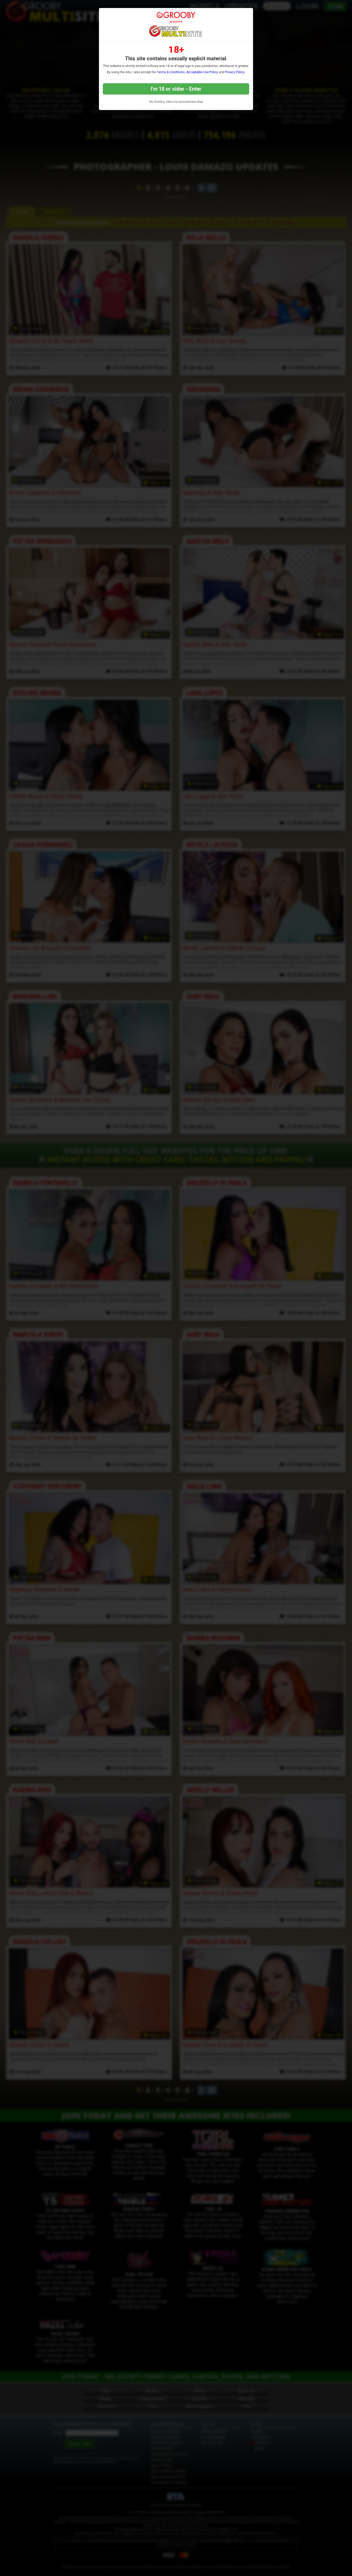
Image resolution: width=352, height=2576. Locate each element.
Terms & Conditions (171, 72)
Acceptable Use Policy (202, 72)
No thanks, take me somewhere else (176, 102)
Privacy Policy (235, 72)
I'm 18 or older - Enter (176, 89)
